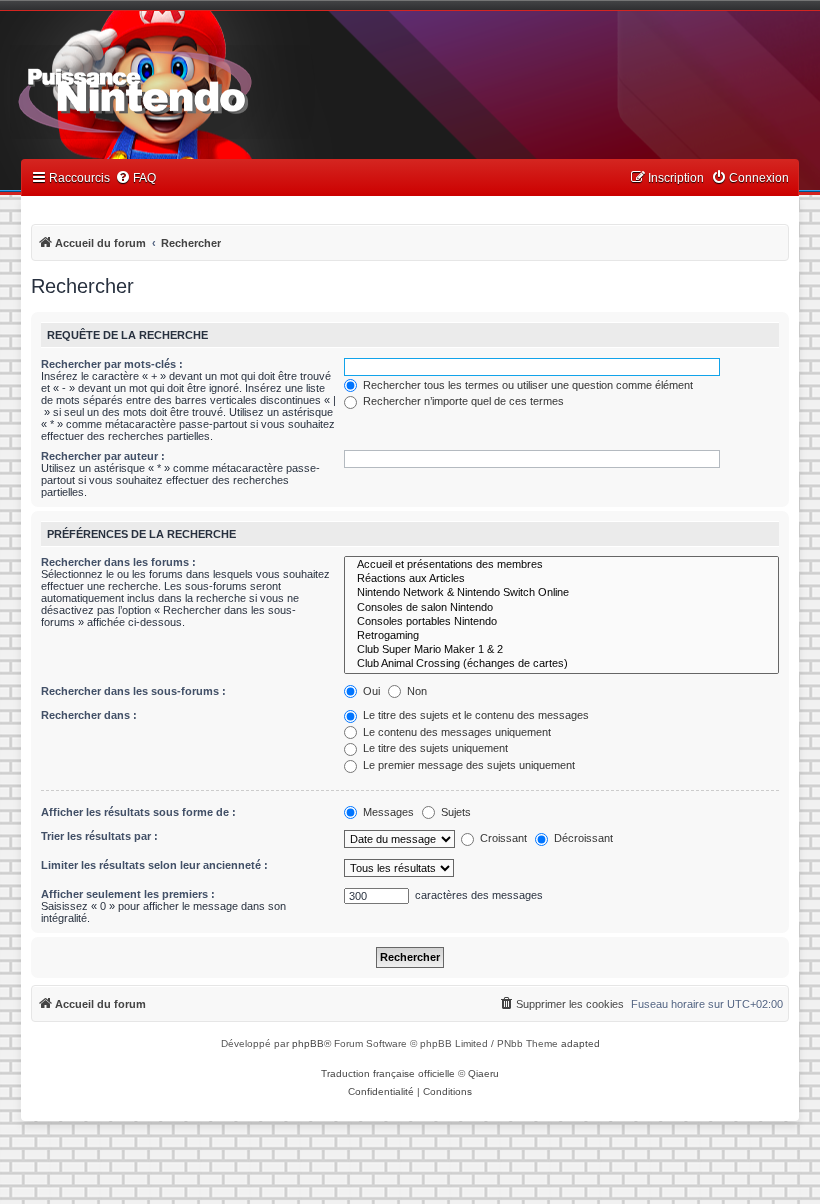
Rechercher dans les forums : (118, 562)
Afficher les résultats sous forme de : (138, 812)
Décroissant (582, 838)
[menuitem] (135, 178)
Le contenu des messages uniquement (455, 732)
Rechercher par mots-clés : (112, 364)
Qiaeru (483, 1073)
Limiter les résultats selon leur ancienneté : (154, 865)
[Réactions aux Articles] (561, 579)
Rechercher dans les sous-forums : (133, 691)
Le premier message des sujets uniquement (467, 765)
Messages (387, 812)
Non (415, 691)
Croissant (502, 838)
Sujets (454, 812)
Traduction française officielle (388, 1073)
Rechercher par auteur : (103, 456)
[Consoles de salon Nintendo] (561, 608)
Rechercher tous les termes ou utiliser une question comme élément (526, 385)
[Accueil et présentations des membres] (561, 565)
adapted (580, 1043)
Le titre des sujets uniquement (434, 748)
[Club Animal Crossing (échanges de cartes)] (561, 664)
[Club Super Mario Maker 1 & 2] (561, 650)
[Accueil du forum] (190, 88)
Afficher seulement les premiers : (128, 894)
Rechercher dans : (89, 715)
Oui (370, 691)
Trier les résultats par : (99, 836)
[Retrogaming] (561, 636)
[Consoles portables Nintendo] (561, 622)
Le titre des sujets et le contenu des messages (474, 715)
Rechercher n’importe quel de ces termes (462, 401)
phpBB (308, 1043)
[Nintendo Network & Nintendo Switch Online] (561, 593)
